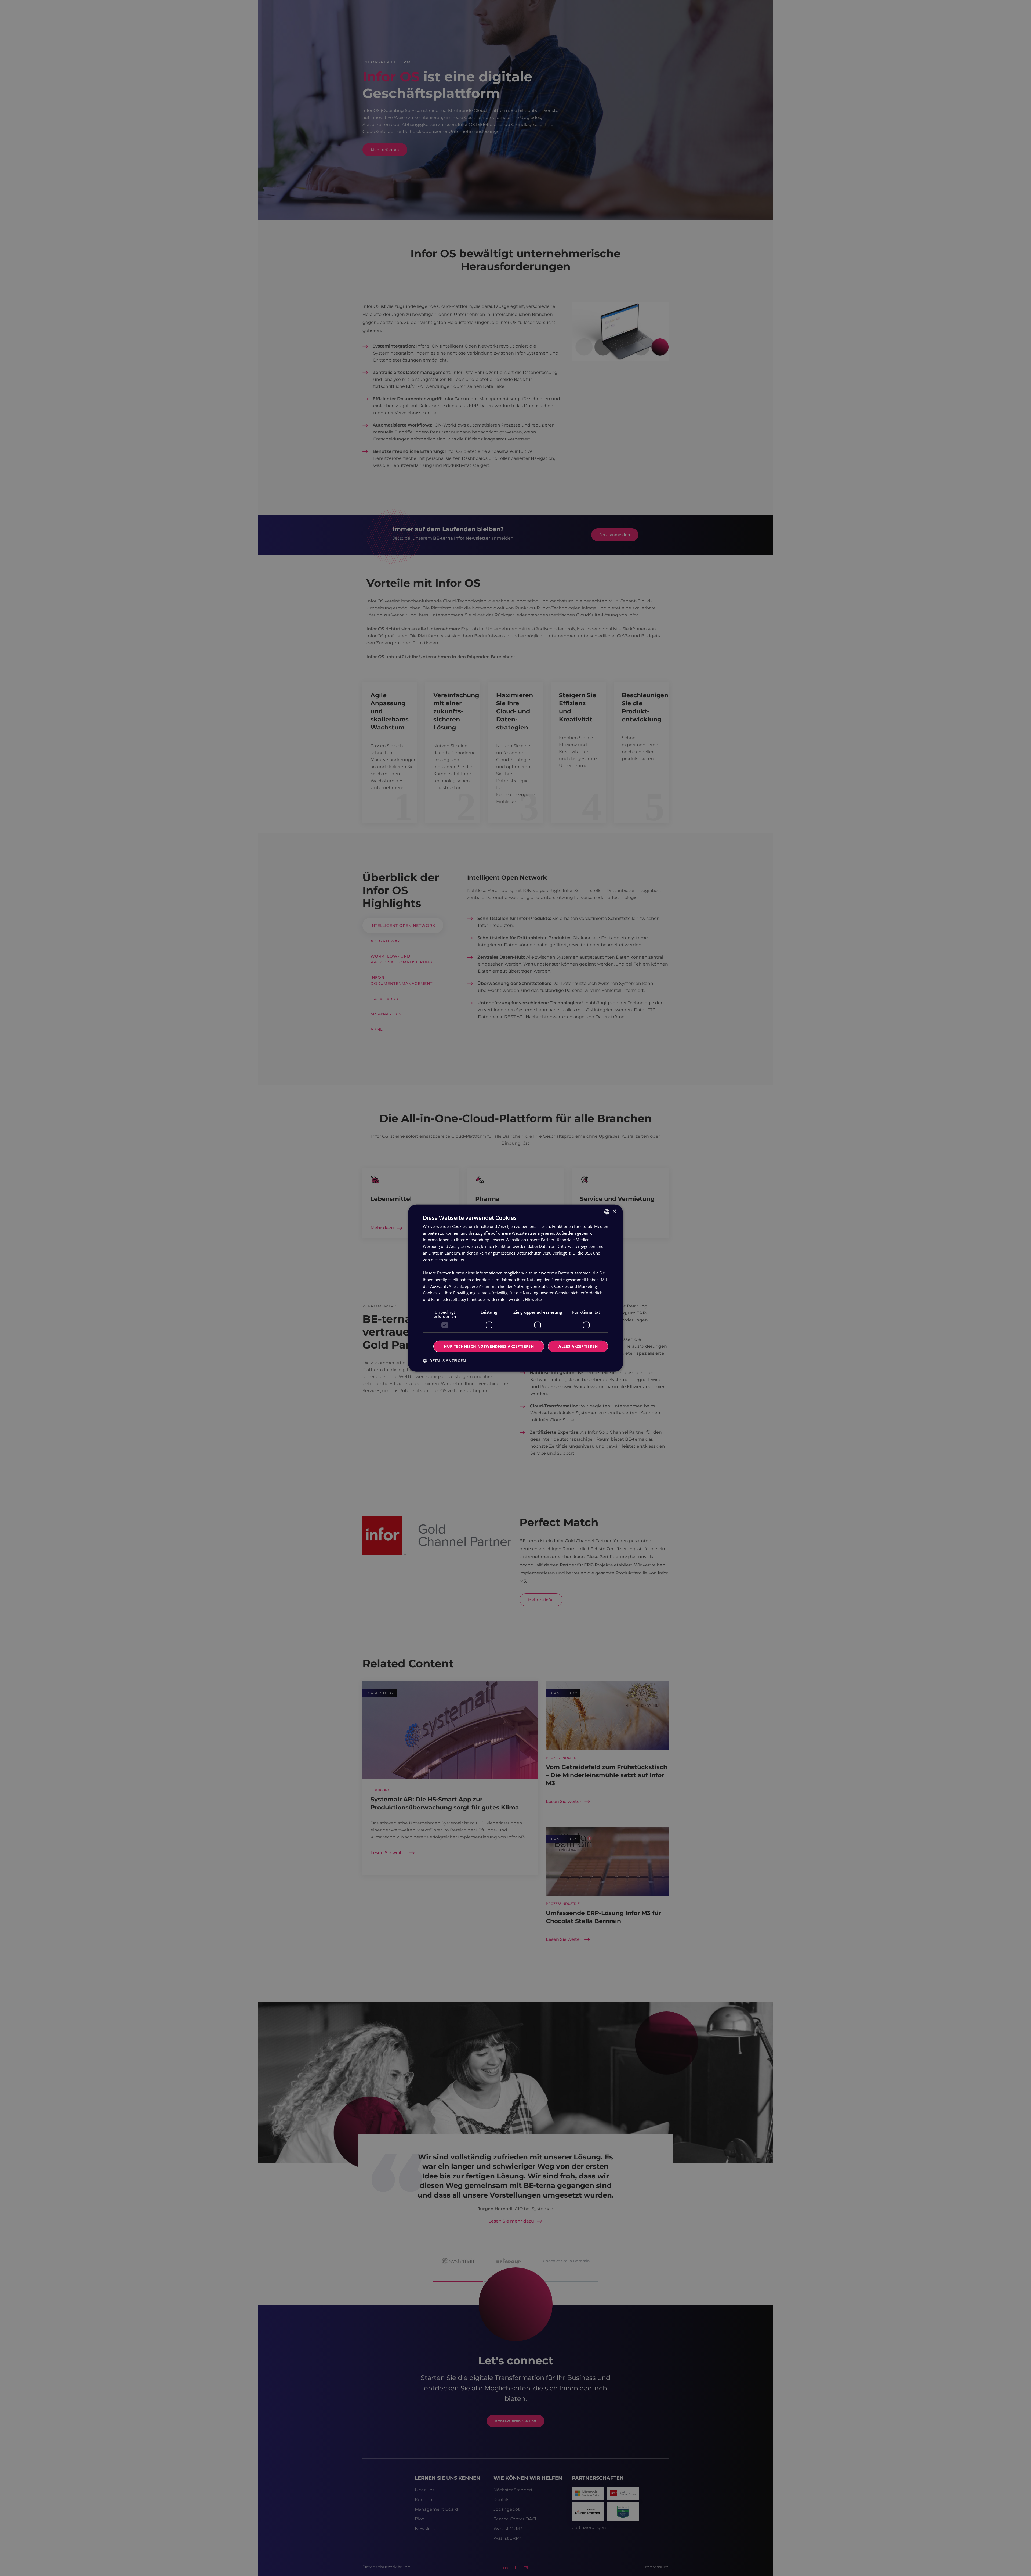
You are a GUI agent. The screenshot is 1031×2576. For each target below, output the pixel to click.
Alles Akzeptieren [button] (578, 1346)
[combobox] (607, 1212)
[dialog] (515, 1288)
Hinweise (533, 1299)
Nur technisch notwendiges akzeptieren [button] (489, 1346)
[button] (444, 1361)
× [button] (614, 1211)
